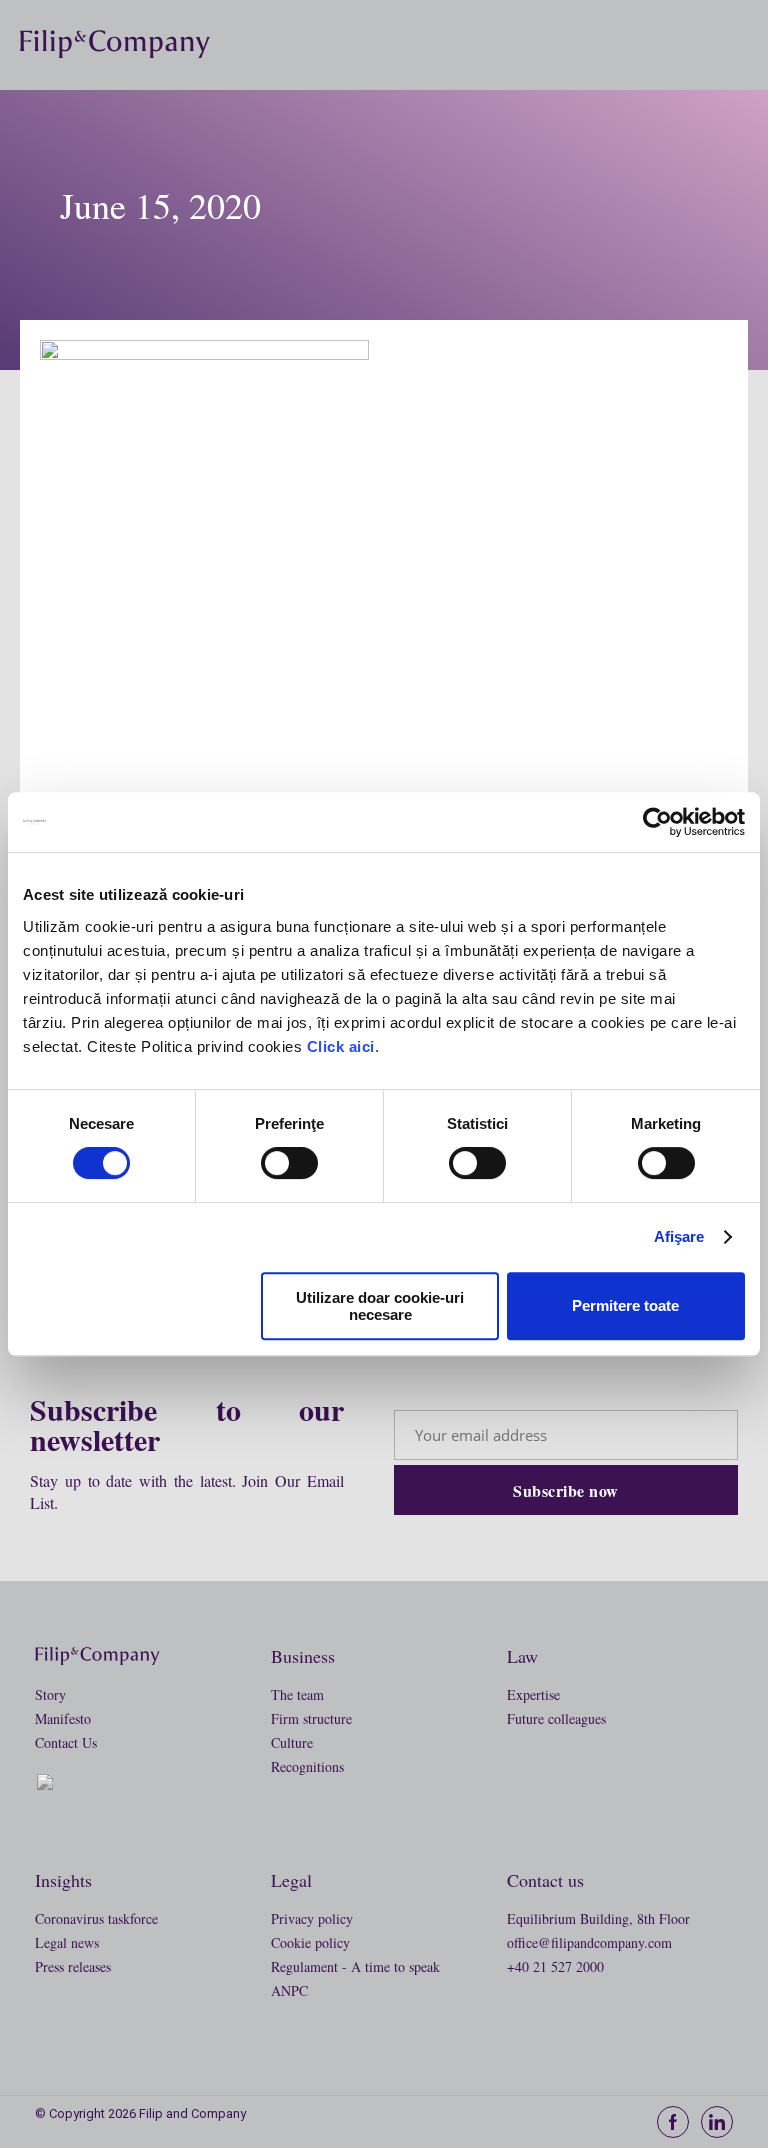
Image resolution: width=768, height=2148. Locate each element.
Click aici (341, 1046)
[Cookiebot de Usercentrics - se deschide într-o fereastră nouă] (657, 822)
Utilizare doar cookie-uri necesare (380, 1306)
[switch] (289, 1163)
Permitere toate (625, 1305)
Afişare (679, 1236)
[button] (740, 44)
